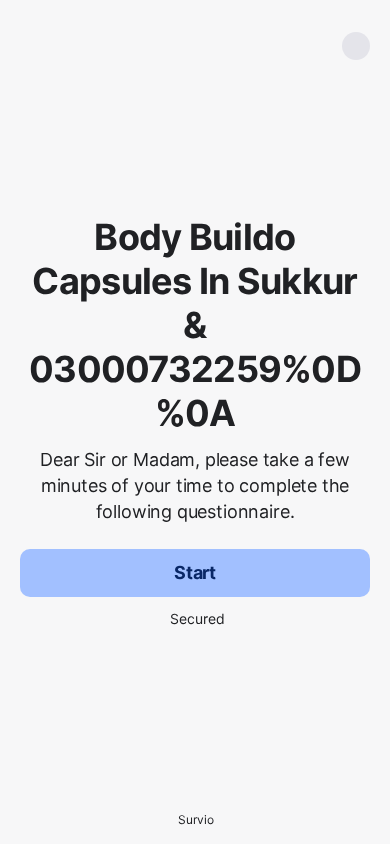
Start (195, 572)
